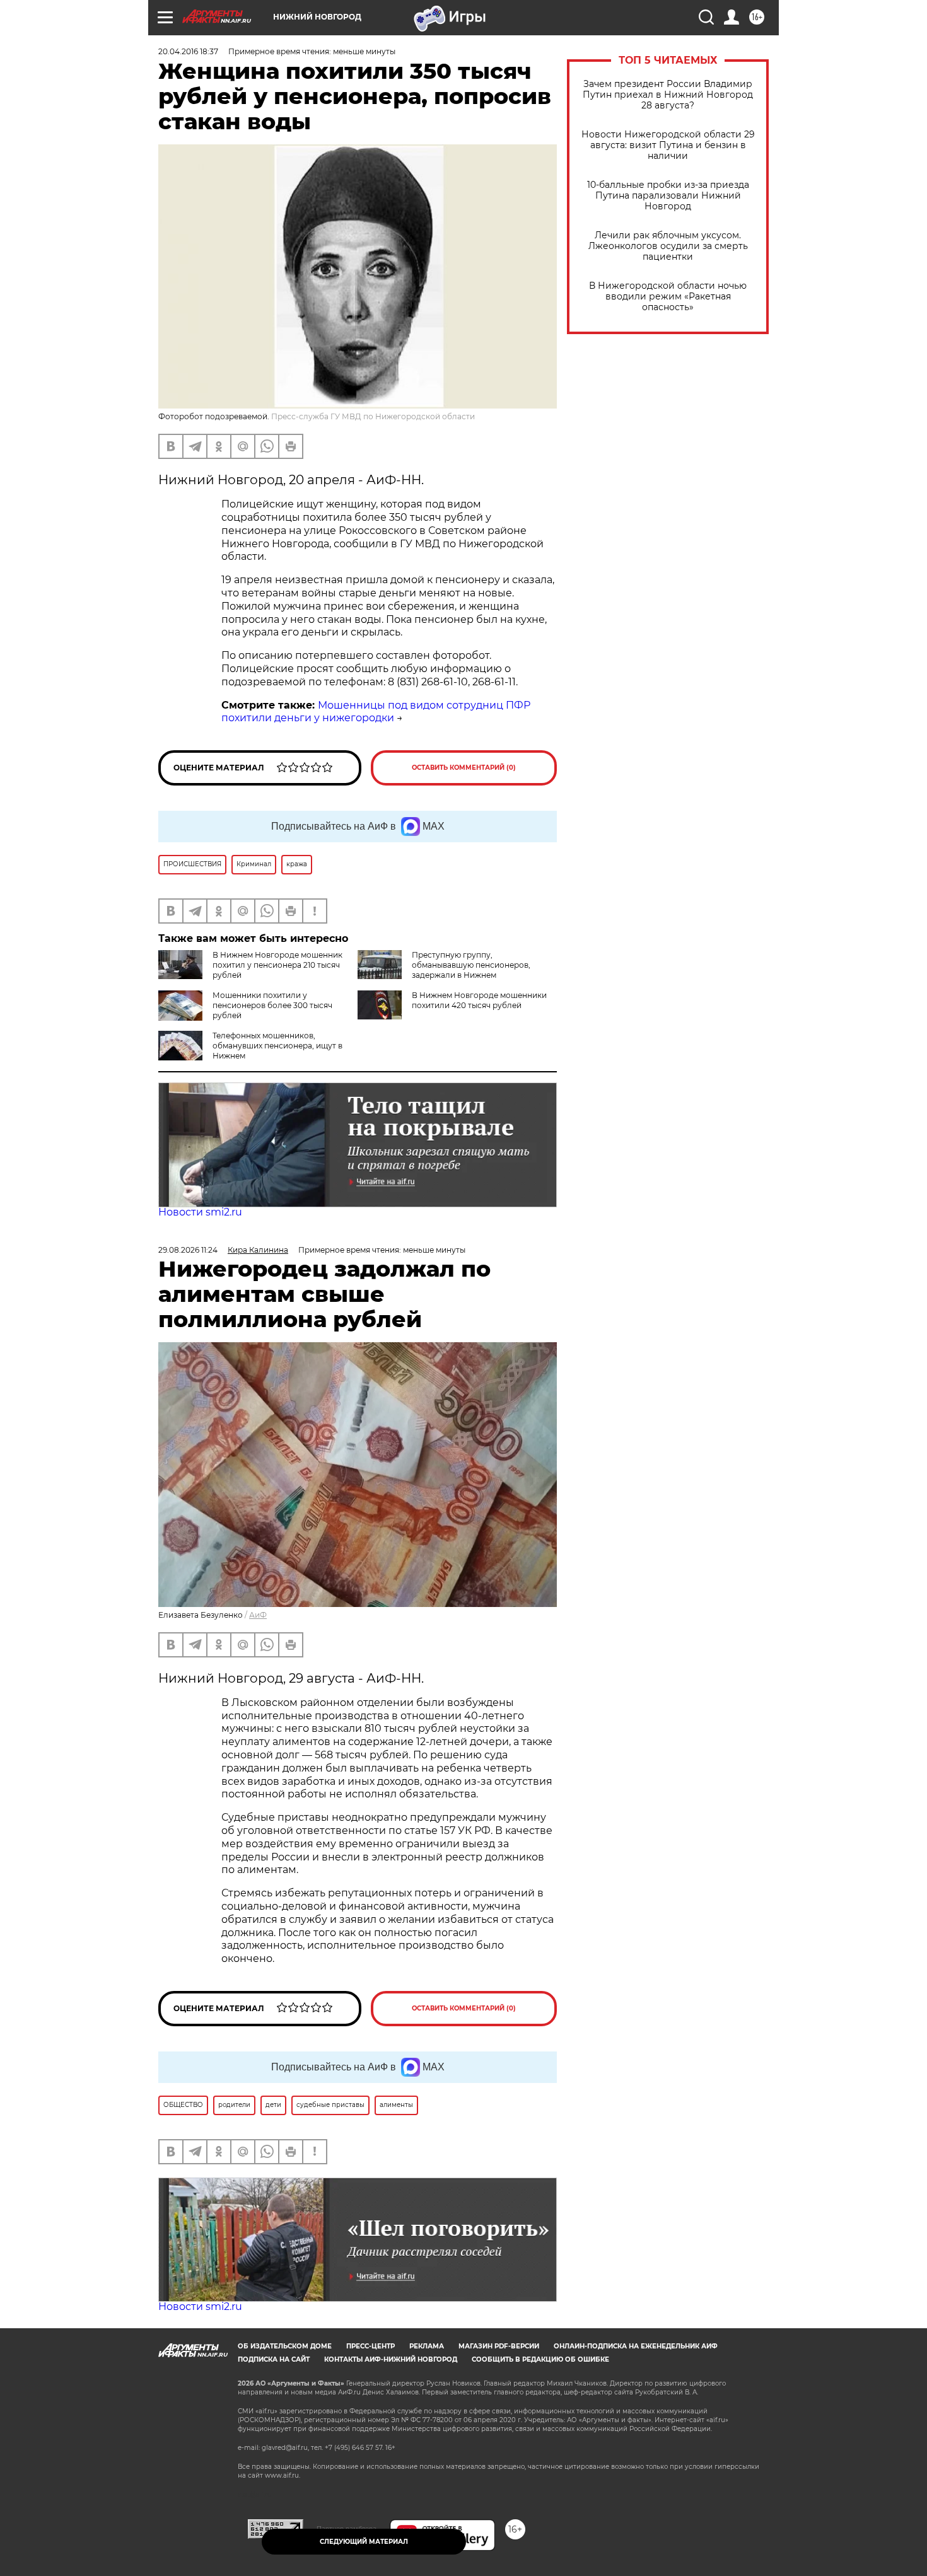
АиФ (258, 1615)
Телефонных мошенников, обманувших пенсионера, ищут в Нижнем (277, 1046)
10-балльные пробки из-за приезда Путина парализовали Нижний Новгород (668, 196)
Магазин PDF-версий (499, 2346)
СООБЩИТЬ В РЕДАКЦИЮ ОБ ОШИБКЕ (540, 2359)
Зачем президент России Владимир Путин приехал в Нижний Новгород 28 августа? (668, 95)
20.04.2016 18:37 (188, 51)
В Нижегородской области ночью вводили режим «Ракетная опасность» (668, 297)
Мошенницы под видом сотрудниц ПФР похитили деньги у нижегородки (376, 712)
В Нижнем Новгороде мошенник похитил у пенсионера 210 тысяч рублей (277, 965)
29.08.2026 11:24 (188, 1250)
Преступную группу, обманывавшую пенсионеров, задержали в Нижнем (471, 965)
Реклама (427, 2346)
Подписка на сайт (274, 2359)
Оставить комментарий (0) (464, 768)
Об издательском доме (285, 2346)
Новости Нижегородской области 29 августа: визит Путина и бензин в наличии (668, 145)
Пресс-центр (370, 2346)
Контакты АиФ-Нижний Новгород (391, 2359)
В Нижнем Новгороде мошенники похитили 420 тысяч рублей (479, 1000)
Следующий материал (364, 2542)
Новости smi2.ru (200, 1212)
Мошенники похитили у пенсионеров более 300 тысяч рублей (272, 1005)
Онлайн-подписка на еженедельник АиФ (636, 2346)
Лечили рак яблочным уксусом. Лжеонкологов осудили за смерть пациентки (668, 246)
